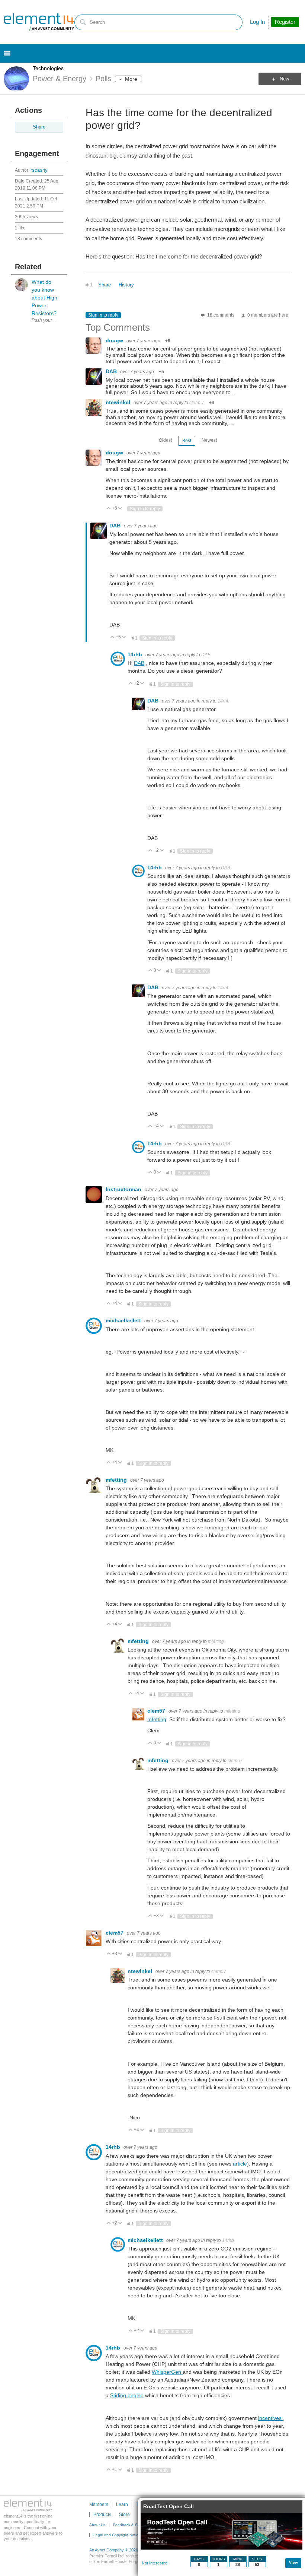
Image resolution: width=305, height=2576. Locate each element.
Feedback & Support (131, 2525)
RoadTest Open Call (168, 2506)
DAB (112, 371)
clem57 (197, 403)
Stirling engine (127, 2395)
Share (39, 127)
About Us (97, 2525)
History (126, 285)
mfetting (117, 1480)
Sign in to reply (103, 315)
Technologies (48, 68)
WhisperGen (167, 2372)
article (240, 2164)
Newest (209, 440)
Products (102, 2515)
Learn (122, 2504)
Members (99, 2504)
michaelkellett (124, 1320)
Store (124, 2515)
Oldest (165, 440)
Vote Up (109, 509)
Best (187, 441)
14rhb (136, 654)
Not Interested (155, 2563)
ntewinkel (119, 402)
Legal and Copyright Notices (118, 2535)
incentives (271, 2418)
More (131, 79)
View (293, 2562)
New (284, 79)
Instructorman (124, 1189)
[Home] (39, 22)
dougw (115, 340)
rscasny (39, 170)
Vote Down (120, 509)
